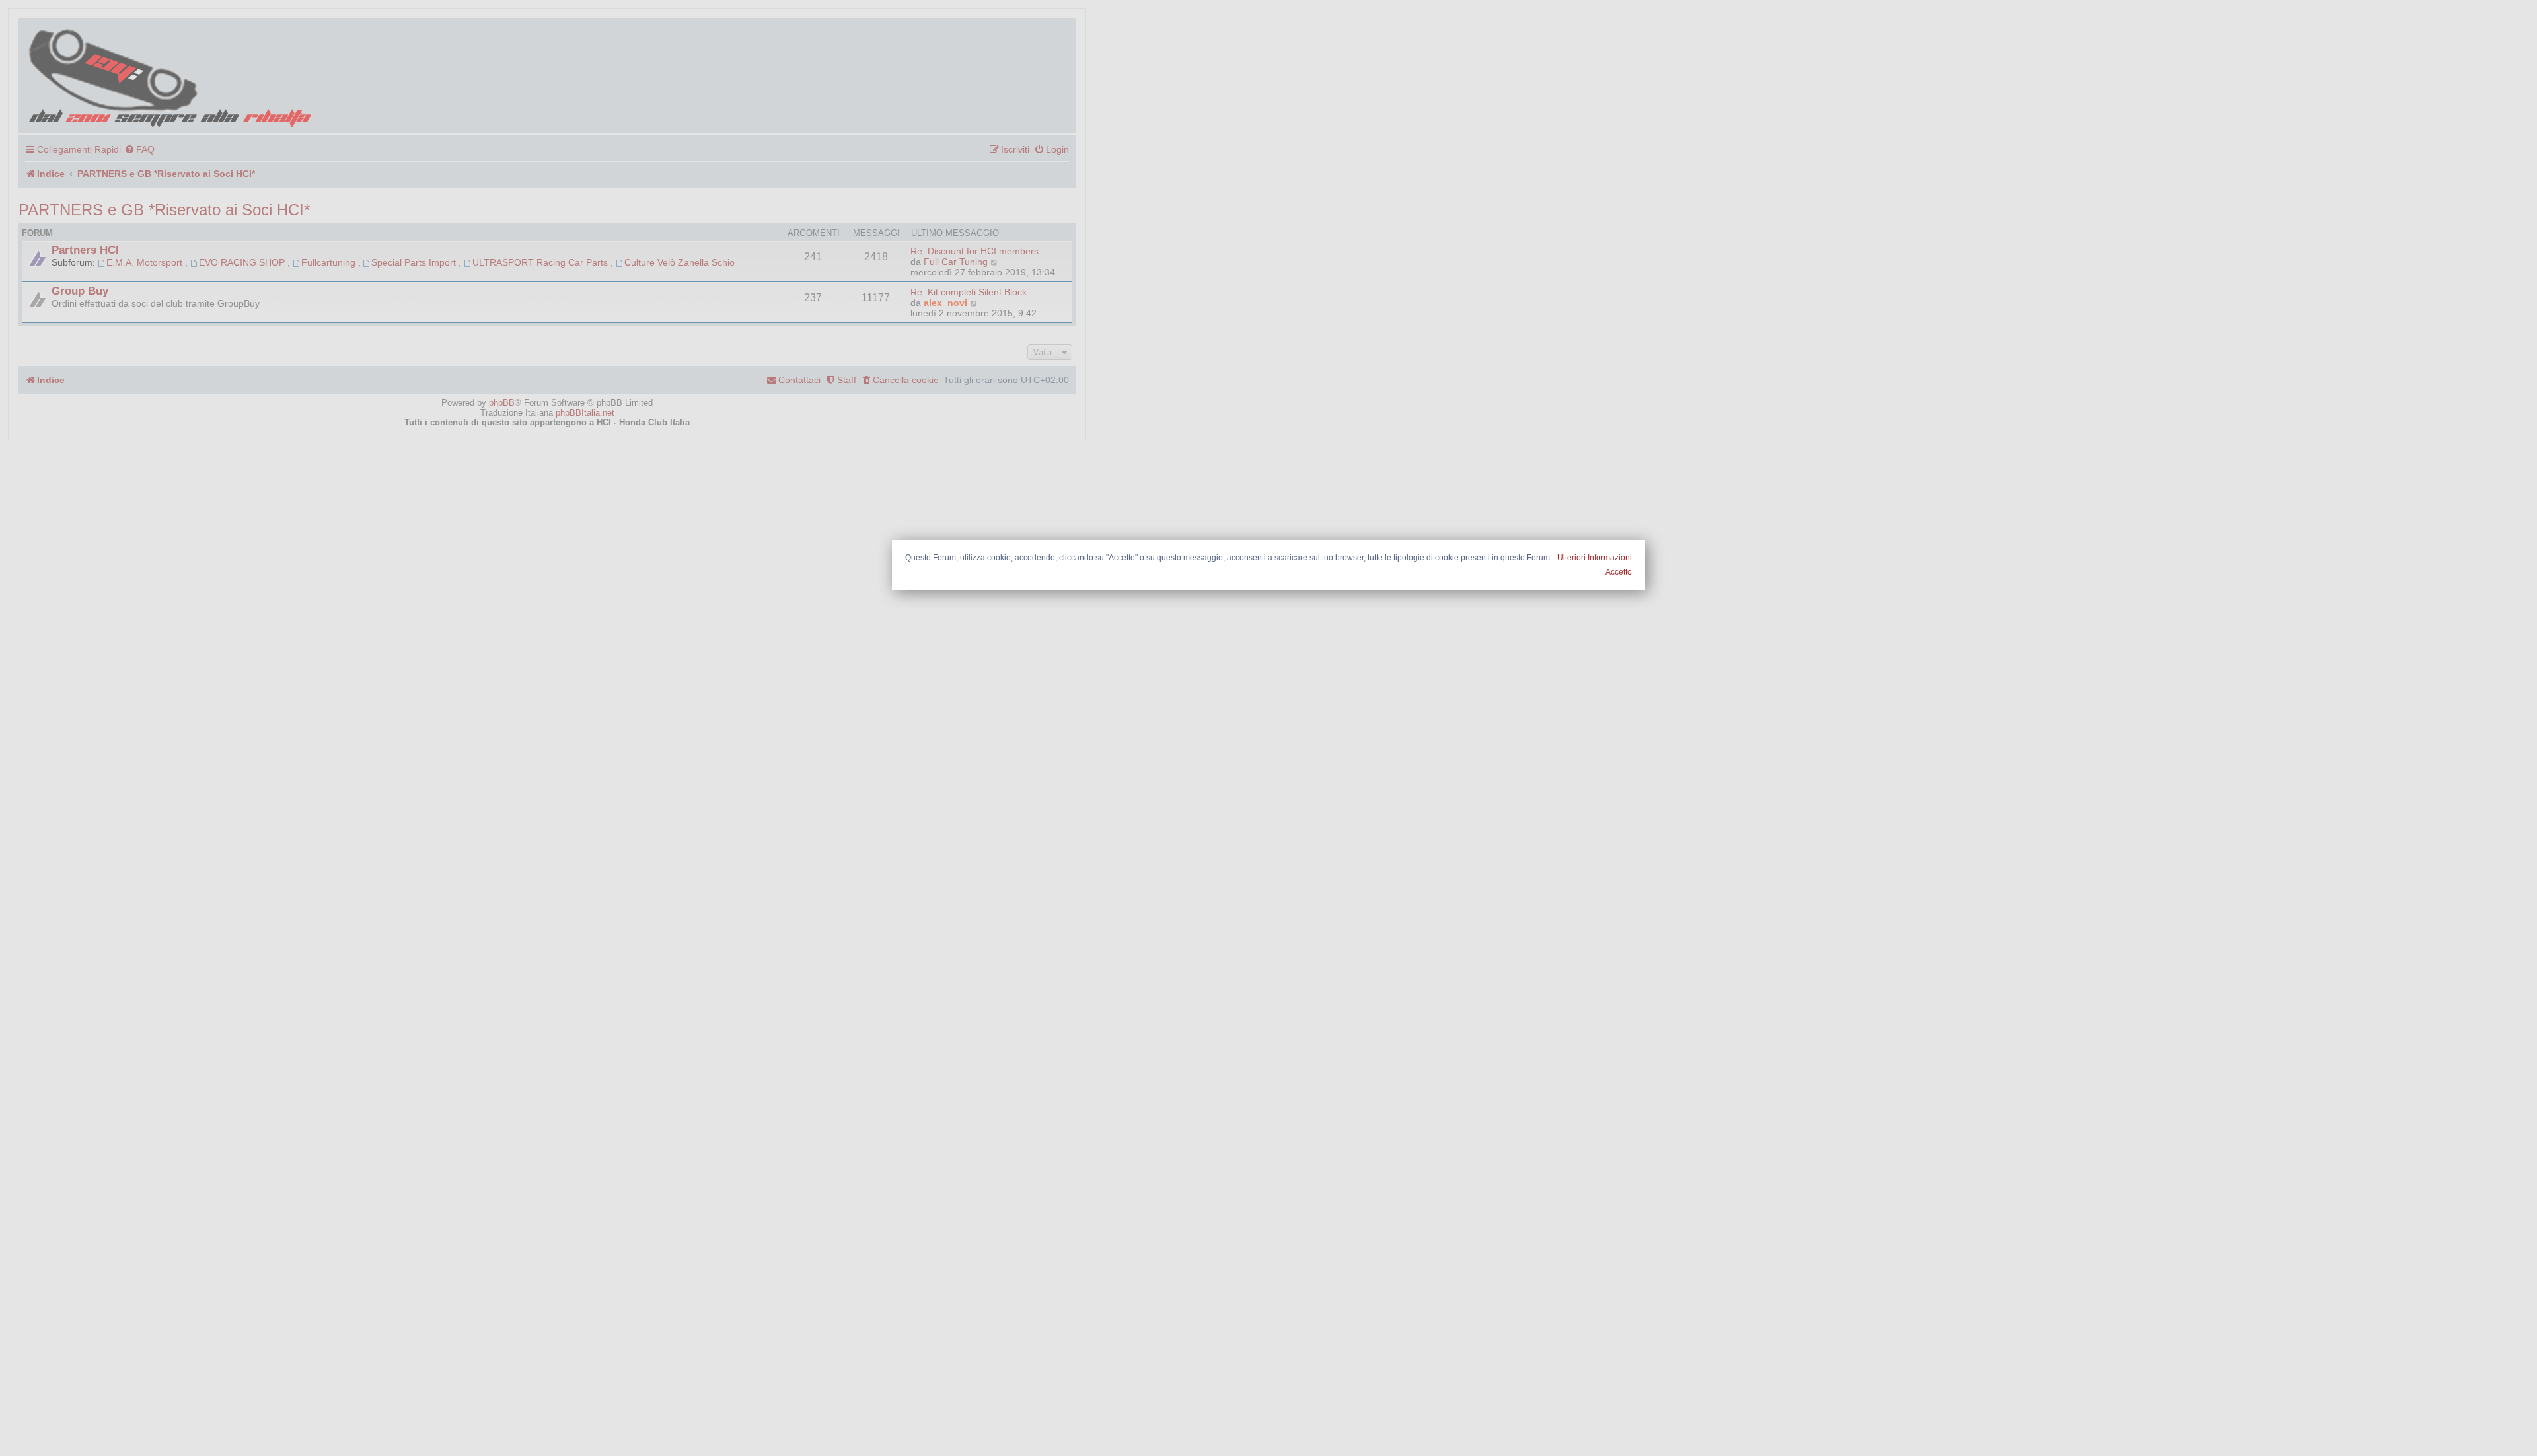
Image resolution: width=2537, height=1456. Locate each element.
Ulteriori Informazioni (1595, 558)
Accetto (1619, 572)
